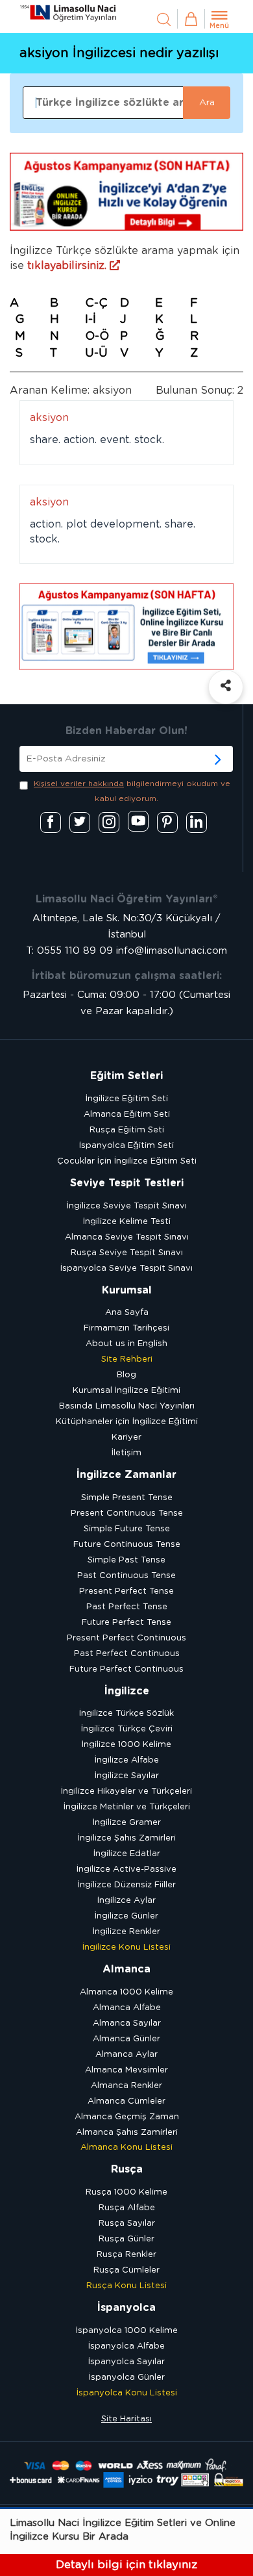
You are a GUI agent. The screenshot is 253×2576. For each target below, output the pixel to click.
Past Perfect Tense (127, 1607)
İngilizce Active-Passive (126, 1869)
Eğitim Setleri (126, 1076)
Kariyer (126, 1437)
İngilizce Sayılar (127, 1776)
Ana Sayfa (127, 1313)
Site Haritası (126, 2419)
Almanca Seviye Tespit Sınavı (127, 1237)
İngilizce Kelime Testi (127, 1222)
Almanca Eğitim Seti (127, 1115)
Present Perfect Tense (126, 1591)
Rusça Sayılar (127, 2224)
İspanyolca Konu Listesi (127, 2393)
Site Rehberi (127, 1359)
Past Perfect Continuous (127, 1654)
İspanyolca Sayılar (126, 2362)
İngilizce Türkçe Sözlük (126, 1714)
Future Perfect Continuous (126, 1669)
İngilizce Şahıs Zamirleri (127, 1838)
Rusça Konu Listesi (126, 2286)
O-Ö (97, 337)
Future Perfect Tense (126, 1623)
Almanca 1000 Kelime (126, 1992)
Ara (207, 103)
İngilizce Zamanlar (126, 1475)
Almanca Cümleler (126, 2101)
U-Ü (96, 353)
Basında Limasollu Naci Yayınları (127, 1406)
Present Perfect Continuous (126, 1638)
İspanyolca (126, 2308)
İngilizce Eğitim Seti (127, 1099)
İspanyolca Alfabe (126, 2346)
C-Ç (96, 303)
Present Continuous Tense (127, 1513)
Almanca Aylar (126, 2055)
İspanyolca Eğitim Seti (126, 1146)
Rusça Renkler (126, 2255)
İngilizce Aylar (126, 1901)
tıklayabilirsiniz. (68, 266)
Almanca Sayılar (127, 2023)
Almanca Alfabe (127, 2008)
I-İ (90, 320)
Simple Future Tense (127, 1529)
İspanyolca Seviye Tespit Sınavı (126, 1269)
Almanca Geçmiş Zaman (127, 2117)
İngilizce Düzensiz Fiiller (127, 1885)
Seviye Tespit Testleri (127, 1183)
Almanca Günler (126, 2039)
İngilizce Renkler (126, 1932)
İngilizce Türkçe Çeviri (127, 1729)
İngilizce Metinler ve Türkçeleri (127, 1807)
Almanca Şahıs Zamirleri (127, 2133)
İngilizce (127, 1691)
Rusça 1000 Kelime (126, 2192)
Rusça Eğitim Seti (127, 1130)
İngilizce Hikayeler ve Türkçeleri (126, 1792)
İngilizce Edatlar (127, 1854)
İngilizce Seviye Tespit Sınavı (127, 1206)
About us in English (126, 1344)
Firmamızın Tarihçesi (126, 1328)
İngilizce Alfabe (127, 1760)
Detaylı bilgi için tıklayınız (126, 2565)
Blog (126, 1375)
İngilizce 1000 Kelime (126, 1745)
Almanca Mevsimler (126, 2070)
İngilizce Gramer (127, 1823)
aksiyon (49, 418)
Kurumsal (127, 1290)
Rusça (127, 2169)
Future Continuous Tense (127, 1545)
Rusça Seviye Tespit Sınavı (127, 1253)
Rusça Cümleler (126, 2270)
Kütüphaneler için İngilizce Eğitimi (127, 1422)
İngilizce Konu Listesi (126, 1947)
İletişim (126, 1453)
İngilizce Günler (126, 1916)
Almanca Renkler (126, 2086)
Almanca (126, 1969)
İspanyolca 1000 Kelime (127, 2331)
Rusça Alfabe (127, 2208)
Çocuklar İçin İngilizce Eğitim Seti (127, 1161)
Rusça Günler (126, 2239)
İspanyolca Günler (127, 2378)
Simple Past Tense (126, 1560)
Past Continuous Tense (126, 1576)
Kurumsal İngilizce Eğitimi (126, 1391)
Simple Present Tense (127, 1498)
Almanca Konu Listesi (126, 2148)
